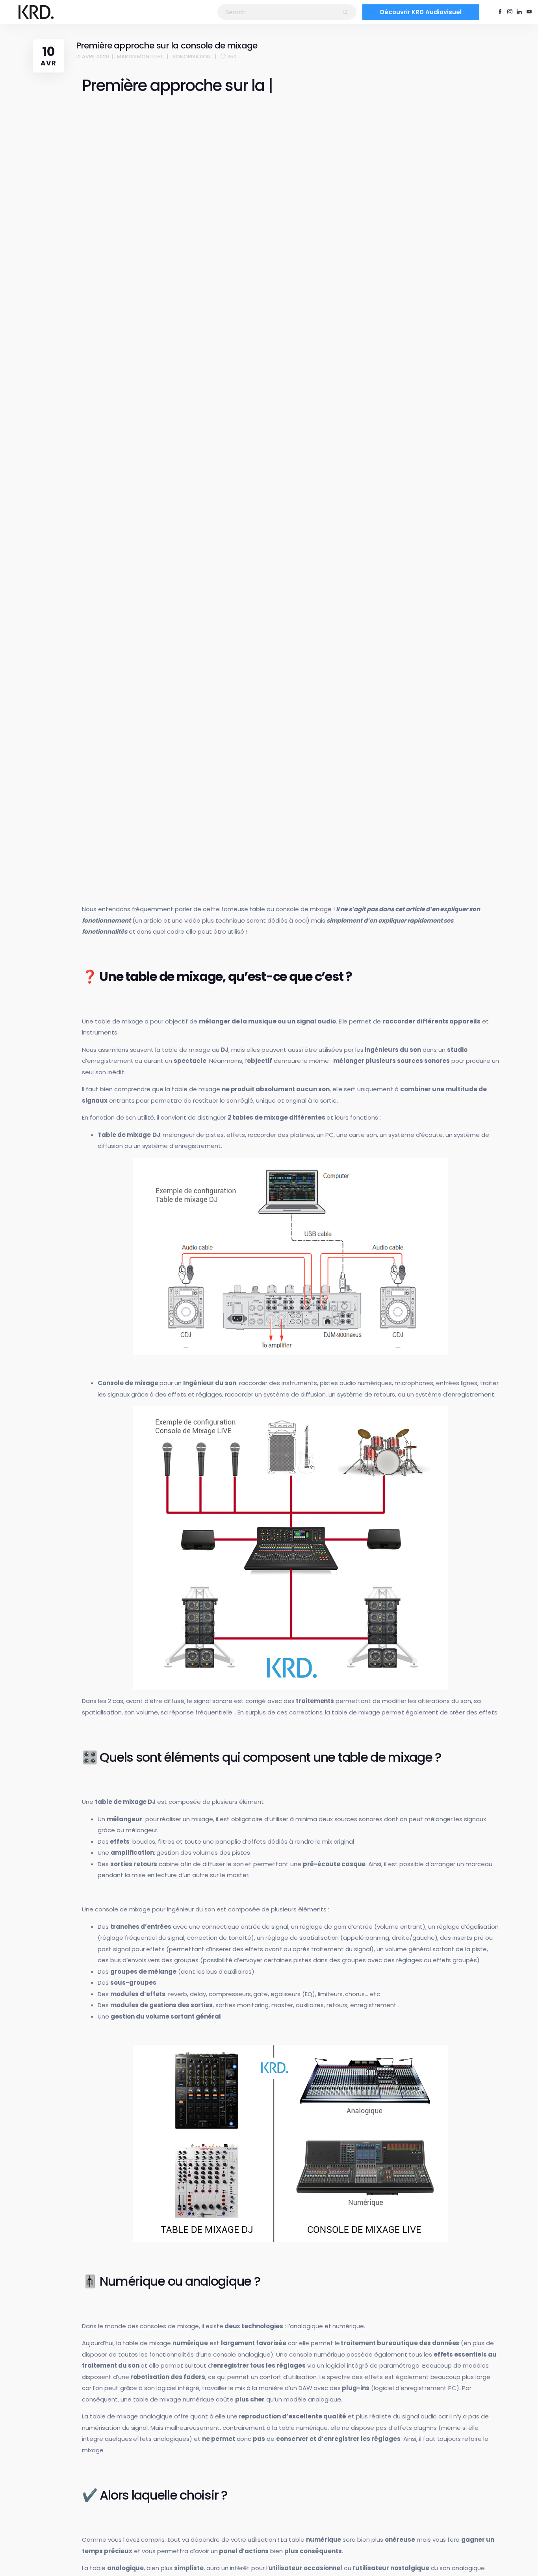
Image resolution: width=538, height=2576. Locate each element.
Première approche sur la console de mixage (167, 46)
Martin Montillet (140, 57)
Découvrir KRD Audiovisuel (421, 12)
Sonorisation (192, 57)
